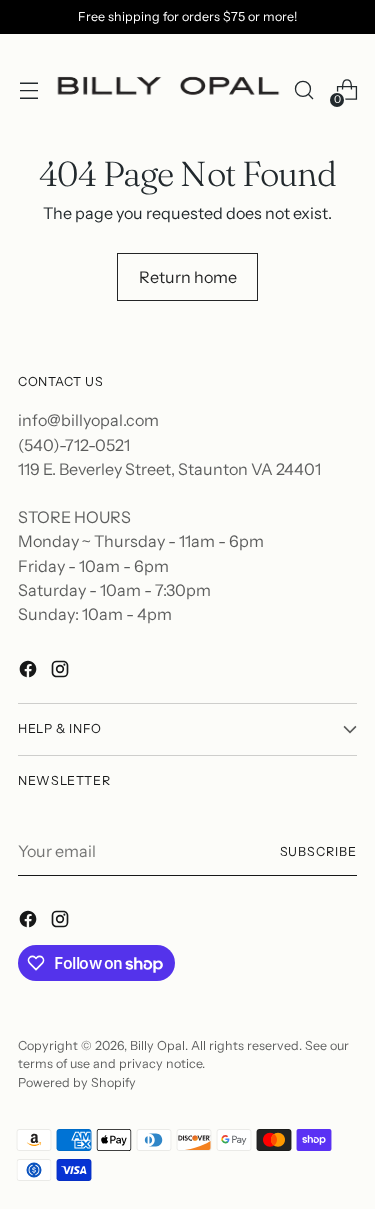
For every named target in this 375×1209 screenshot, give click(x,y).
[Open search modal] (303, 90)
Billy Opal (157, 1045)
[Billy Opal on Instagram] (62, 672)
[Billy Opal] (166, 90)
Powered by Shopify (77, 1082)
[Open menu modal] (28, 90)
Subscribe (318, 851)
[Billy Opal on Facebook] (30, 672)
